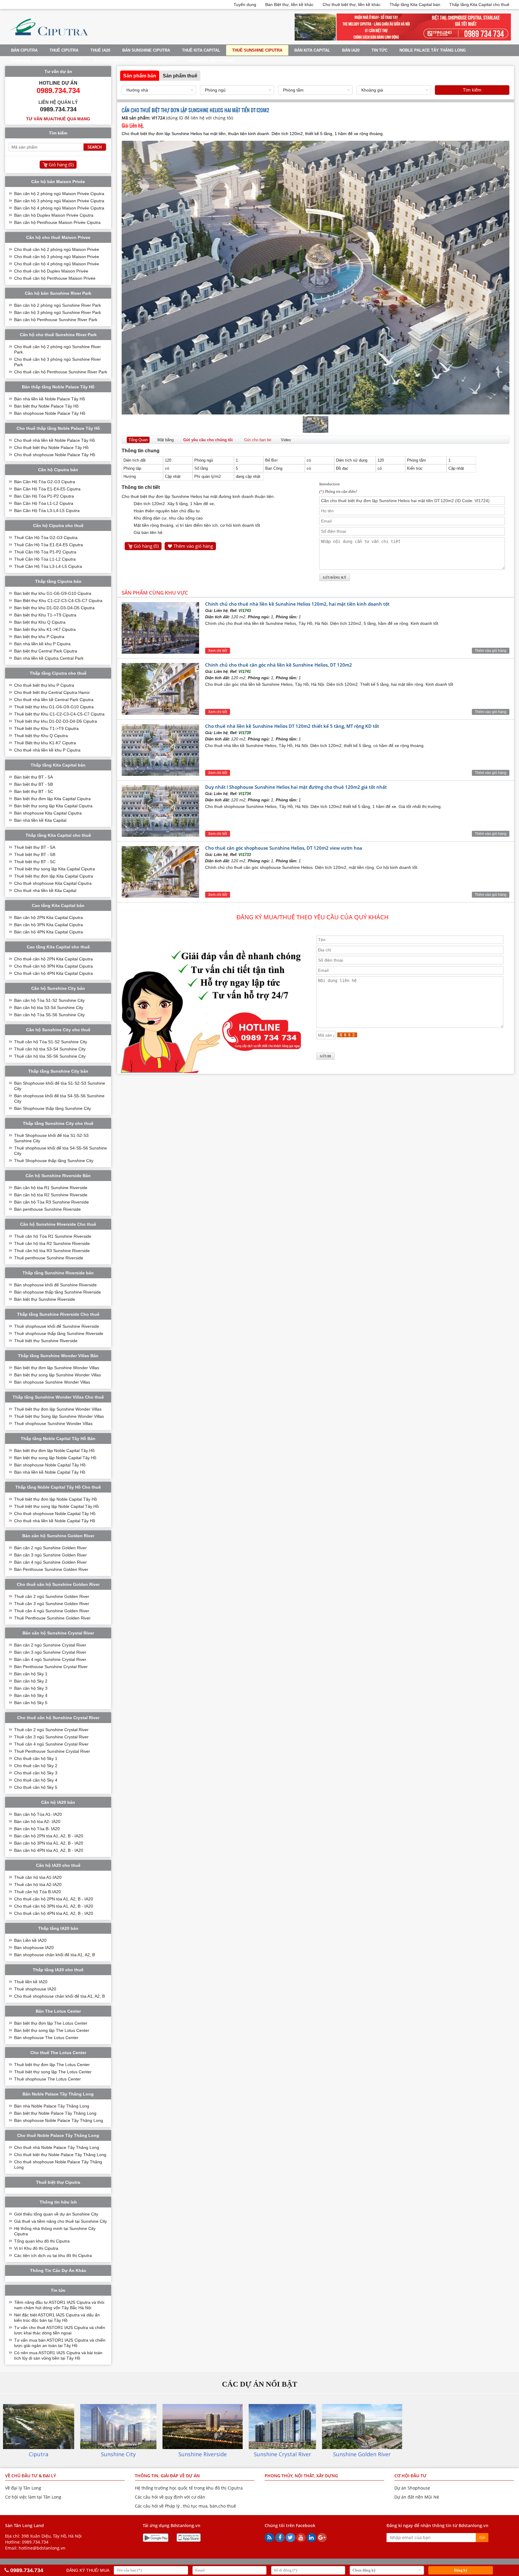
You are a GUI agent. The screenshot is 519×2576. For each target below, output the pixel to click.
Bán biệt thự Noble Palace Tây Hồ (46, 406)
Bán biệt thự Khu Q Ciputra (40, 622)
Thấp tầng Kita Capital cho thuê (479, 5)
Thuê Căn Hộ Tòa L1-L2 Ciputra (45, 559)
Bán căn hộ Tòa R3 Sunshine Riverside (52, 1202)
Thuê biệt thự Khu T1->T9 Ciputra (46, 728)
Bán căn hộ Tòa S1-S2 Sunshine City (49, 1000)
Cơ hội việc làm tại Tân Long (33, 2497)
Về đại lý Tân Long (23, 2488)
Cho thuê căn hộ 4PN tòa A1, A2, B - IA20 (54, 1913)
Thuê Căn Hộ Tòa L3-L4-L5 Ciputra (48, 566)
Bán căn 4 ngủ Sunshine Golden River (50, 1562)
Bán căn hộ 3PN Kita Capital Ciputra (49, 925)
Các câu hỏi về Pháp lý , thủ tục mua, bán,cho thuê (185, 2506)
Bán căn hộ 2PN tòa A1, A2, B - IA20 (49, 1836)
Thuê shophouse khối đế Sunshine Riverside (57, 1326)
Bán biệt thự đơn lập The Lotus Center (51, 2023)
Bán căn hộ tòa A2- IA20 (37, 1821)
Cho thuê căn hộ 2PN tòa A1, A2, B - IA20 (54, 1899)
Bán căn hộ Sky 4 (31, 1695)
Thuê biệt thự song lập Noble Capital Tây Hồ (56, 1506)
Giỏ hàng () (146, 546)
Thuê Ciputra (64, 50)
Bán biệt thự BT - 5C (34, 791)
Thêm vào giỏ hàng (193, 546)
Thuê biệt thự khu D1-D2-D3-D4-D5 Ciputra (56, 721)
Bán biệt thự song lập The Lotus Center (52, 2030)
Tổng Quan (138, 440)
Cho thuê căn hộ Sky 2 (36, 1766)
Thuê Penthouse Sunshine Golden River (52, 1618)
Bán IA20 (351, 50)
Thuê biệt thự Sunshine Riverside (46, 1341)
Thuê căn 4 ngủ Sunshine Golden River (52, 1611)
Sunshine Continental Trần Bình (47, 61)
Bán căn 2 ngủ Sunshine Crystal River (50, 1645)
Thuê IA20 (100, 50)
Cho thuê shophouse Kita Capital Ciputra (53, 883)
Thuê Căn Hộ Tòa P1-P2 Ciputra (45, 552)
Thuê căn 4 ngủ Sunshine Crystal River (51, 1744)
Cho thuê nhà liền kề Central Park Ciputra (54, 700)
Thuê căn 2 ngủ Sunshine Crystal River (51, 1730)
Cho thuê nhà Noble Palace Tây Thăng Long (57, 2147)
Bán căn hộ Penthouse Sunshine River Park (56, 320)
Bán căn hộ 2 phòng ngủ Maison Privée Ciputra (59, 194)
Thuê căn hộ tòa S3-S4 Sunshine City (50, 1049)
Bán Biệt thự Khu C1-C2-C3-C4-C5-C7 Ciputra (58, 601)
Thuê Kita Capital (201, 50)
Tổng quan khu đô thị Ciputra (42, 2241)
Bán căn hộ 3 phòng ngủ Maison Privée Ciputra (59, 201)
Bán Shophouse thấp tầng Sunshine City (53, 1108)
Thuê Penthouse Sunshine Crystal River (52, 1751)
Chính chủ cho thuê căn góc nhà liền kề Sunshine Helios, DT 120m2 (279, 665)
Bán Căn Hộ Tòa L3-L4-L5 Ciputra (47, 511)
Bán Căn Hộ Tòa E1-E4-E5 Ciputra (47, 489)
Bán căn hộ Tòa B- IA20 (37, 1829)
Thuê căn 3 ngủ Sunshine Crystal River (51, 1737)
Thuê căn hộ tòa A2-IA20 (38, 1885)
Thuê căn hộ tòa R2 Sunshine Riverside (52, 1243)
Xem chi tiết (218, 651)
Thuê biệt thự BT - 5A (35, 847)
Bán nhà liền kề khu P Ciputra (42, 644)
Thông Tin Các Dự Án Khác (58, 2270)
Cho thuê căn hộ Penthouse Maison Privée (55, 278)
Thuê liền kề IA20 (31, 1982)
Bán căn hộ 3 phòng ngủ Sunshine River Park (58, 312)
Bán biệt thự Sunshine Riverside (45, 1299)
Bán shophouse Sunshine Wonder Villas (52, 1382)
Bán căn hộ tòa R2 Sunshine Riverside (51, 1195)
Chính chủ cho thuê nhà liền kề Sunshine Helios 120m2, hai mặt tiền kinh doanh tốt (297, 604)
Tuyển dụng (245, 5)
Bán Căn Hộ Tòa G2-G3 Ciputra (45, 482)
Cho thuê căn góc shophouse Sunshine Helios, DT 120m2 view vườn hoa (284, 848)
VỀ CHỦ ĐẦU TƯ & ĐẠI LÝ (30, 2476)
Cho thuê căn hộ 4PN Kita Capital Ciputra (53, 973)
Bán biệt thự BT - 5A (33, 777)
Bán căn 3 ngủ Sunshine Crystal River (50, 1652)
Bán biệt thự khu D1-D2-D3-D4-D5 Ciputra (54, 608)
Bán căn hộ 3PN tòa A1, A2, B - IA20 (49, 1843)
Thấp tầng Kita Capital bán (415, 5)
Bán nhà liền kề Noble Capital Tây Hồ (50, 1472)
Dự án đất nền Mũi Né (417, 2497)
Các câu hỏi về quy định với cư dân (170, 2497)
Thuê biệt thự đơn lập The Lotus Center (52, 2065)
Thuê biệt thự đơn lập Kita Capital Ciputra (54, 876)
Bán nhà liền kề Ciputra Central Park (49, 658)
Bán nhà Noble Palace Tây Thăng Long (52, 2106)
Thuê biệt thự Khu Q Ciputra (41, 736)
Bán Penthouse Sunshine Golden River (51, 1569)
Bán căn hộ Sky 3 (31, 1688)
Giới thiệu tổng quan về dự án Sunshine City (56, 2214)
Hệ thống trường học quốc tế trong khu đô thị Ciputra (189, 2488)
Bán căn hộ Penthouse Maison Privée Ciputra (57, 222)
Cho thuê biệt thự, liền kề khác (352, 5)
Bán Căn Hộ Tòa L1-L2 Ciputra (44, 503)
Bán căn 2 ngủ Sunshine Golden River (50, 1548)
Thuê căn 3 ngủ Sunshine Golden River (52, 1604)
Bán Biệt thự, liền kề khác (289, 5)
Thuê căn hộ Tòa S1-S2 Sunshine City (51, 1042)
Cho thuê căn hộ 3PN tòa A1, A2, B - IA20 (54, 1906)
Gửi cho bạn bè (258, 440)
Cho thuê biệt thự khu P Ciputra (44, 685)
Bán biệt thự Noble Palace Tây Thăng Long (55, 2113)
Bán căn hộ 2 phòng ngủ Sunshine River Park (58, 305)
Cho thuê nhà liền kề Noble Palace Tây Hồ (55, 440)
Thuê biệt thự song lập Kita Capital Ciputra (55, 869)
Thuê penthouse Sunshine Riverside (49, 1258)
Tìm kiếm (472, 90)
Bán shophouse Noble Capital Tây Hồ (50, 1465)
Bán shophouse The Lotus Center (46, 2038)
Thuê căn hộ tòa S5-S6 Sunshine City (50, 1056)
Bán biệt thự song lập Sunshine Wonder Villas (58, 1375)
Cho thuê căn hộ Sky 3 (36, 1773)
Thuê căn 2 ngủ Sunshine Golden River (52, 1596)
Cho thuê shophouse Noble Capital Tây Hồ (55, 1514)
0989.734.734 (35, 2542)
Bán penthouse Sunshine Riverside (47, 1209)
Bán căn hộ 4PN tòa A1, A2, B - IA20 (49, 1850)
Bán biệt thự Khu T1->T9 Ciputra (45, 615)
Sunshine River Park (211, 61)
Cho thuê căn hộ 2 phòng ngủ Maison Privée (57, 249)
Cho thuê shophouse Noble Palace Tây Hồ (55, 455)
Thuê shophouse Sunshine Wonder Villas (53, 1424)
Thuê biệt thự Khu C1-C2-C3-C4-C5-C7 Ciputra (59, 714)
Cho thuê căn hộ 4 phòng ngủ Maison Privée (57, 264)
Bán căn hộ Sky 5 (31, 1703)
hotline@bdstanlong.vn (42, 2548)
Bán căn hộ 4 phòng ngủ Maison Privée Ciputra (59, 208)
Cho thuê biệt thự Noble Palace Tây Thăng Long (60, 2155)
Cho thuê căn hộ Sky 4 (36, 1780)
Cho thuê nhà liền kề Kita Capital (45, 890)
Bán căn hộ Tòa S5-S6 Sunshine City (49, 1015)
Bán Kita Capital (312, 50)
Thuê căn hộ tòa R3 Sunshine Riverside (52, 1251)
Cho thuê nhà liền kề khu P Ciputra (47, 750)
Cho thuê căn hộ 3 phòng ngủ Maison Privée (57, 257)
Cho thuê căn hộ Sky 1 (36, 1758)
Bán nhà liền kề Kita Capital (40, 820)
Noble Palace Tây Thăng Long (433, 50)
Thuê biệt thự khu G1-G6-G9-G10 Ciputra (54, 707)
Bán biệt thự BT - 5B (33, 784)
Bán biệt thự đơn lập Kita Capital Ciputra (52, 799)
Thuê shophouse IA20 (35, 1989)
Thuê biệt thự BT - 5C (35, 862)
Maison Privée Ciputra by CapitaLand (135, 61)
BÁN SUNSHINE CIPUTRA (146, 50)
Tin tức (379, 50)
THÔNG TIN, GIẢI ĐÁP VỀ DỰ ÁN (167, 2476)
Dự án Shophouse (412, 2488)
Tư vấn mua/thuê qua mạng (58, 119)
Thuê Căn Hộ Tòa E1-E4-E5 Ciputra (49, 545)
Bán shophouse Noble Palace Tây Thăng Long (59, 2120)
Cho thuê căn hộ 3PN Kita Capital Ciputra (53, 966)
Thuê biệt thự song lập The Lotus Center (53, 2072)
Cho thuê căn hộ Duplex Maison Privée (51, 271)
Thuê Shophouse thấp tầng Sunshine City (54, 1161)
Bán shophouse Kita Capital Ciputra (48, 813)
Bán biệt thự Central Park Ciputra (46, 651)
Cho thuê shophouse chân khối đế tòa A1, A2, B (59, 1996)
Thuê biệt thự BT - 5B (35, 854)
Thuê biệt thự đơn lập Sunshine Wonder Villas (58, 1409)
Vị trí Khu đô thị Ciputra (36, 2248)
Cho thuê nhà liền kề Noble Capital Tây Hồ (55, 1521)
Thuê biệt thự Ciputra (58, 2182)
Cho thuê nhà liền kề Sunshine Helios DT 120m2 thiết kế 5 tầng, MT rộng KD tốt (292, 726)
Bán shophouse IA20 (34, 1948)
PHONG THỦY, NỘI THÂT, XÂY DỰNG (301, 2476)
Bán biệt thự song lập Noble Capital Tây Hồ (55, 1458)
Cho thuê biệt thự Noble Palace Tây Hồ (51, 447)
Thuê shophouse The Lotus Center (47, 2079)
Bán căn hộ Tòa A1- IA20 (38, 1814)
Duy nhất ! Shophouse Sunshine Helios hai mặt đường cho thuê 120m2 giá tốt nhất (296, 787)
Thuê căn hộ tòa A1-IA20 (38, 1877)
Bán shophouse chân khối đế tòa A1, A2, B (55, 1955)
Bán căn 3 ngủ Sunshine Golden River (50, 1555)
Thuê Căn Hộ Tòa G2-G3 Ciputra (46, 538)
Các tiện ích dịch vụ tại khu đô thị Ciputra (53, 2255)
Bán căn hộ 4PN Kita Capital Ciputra (49, 932)
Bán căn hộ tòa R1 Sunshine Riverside (51, 1188)
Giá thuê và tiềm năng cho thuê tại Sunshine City (61, 2221)
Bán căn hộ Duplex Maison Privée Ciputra (54, 215)
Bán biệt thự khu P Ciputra (39, 637)
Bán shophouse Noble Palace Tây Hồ (50, 413)
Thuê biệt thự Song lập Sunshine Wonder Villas (59, 1416)
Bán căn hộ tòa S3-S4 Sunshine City (49, 1008)
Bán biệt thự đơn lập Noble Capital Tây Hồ (54, 1451)
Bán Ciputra (24, 50)
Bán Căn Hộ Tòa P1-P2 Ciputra (44, 496)
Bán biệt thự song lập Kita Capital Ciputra (53, 806)
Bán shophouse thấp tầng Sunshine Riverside (58, 1292)
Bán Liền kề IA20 (30, 1940)
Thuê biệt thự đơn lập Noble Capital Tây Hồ (56, 1499)
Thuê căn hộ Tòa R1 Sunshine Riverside (53, 1236)
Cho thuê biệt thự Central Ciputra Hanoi (52, 692)
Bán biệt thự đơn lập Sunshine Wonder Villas (57, 1368)
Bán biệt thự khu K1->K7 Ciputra (45, 629)
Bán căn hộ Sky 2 (31, 1681)
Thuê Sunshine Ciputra (257, 50)
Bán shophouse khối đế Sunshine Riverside (55, 1285)
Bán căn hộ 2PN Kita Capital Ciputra (49, 917)
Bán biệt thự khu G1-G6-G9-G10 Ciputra (53, 593)
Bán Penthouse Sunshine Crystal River (51, 1667)
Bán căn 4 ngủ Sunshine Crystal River (50, 1659)
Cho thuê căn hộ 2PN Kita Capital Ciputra (53, 959)
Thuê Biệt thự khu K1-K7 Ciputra (45, 743)
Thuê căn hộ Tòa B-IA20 (38, 1892)
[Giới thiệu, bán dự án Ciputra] (49, 39)
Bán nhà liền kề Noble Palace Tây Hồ (50, 399)
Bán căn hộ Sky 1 (31, 1674)
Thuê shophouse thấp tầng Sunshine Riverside (59, 1333)
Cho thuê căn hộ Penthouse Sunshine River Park (61, 372)
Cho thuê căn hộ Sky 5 (36, 1787)
